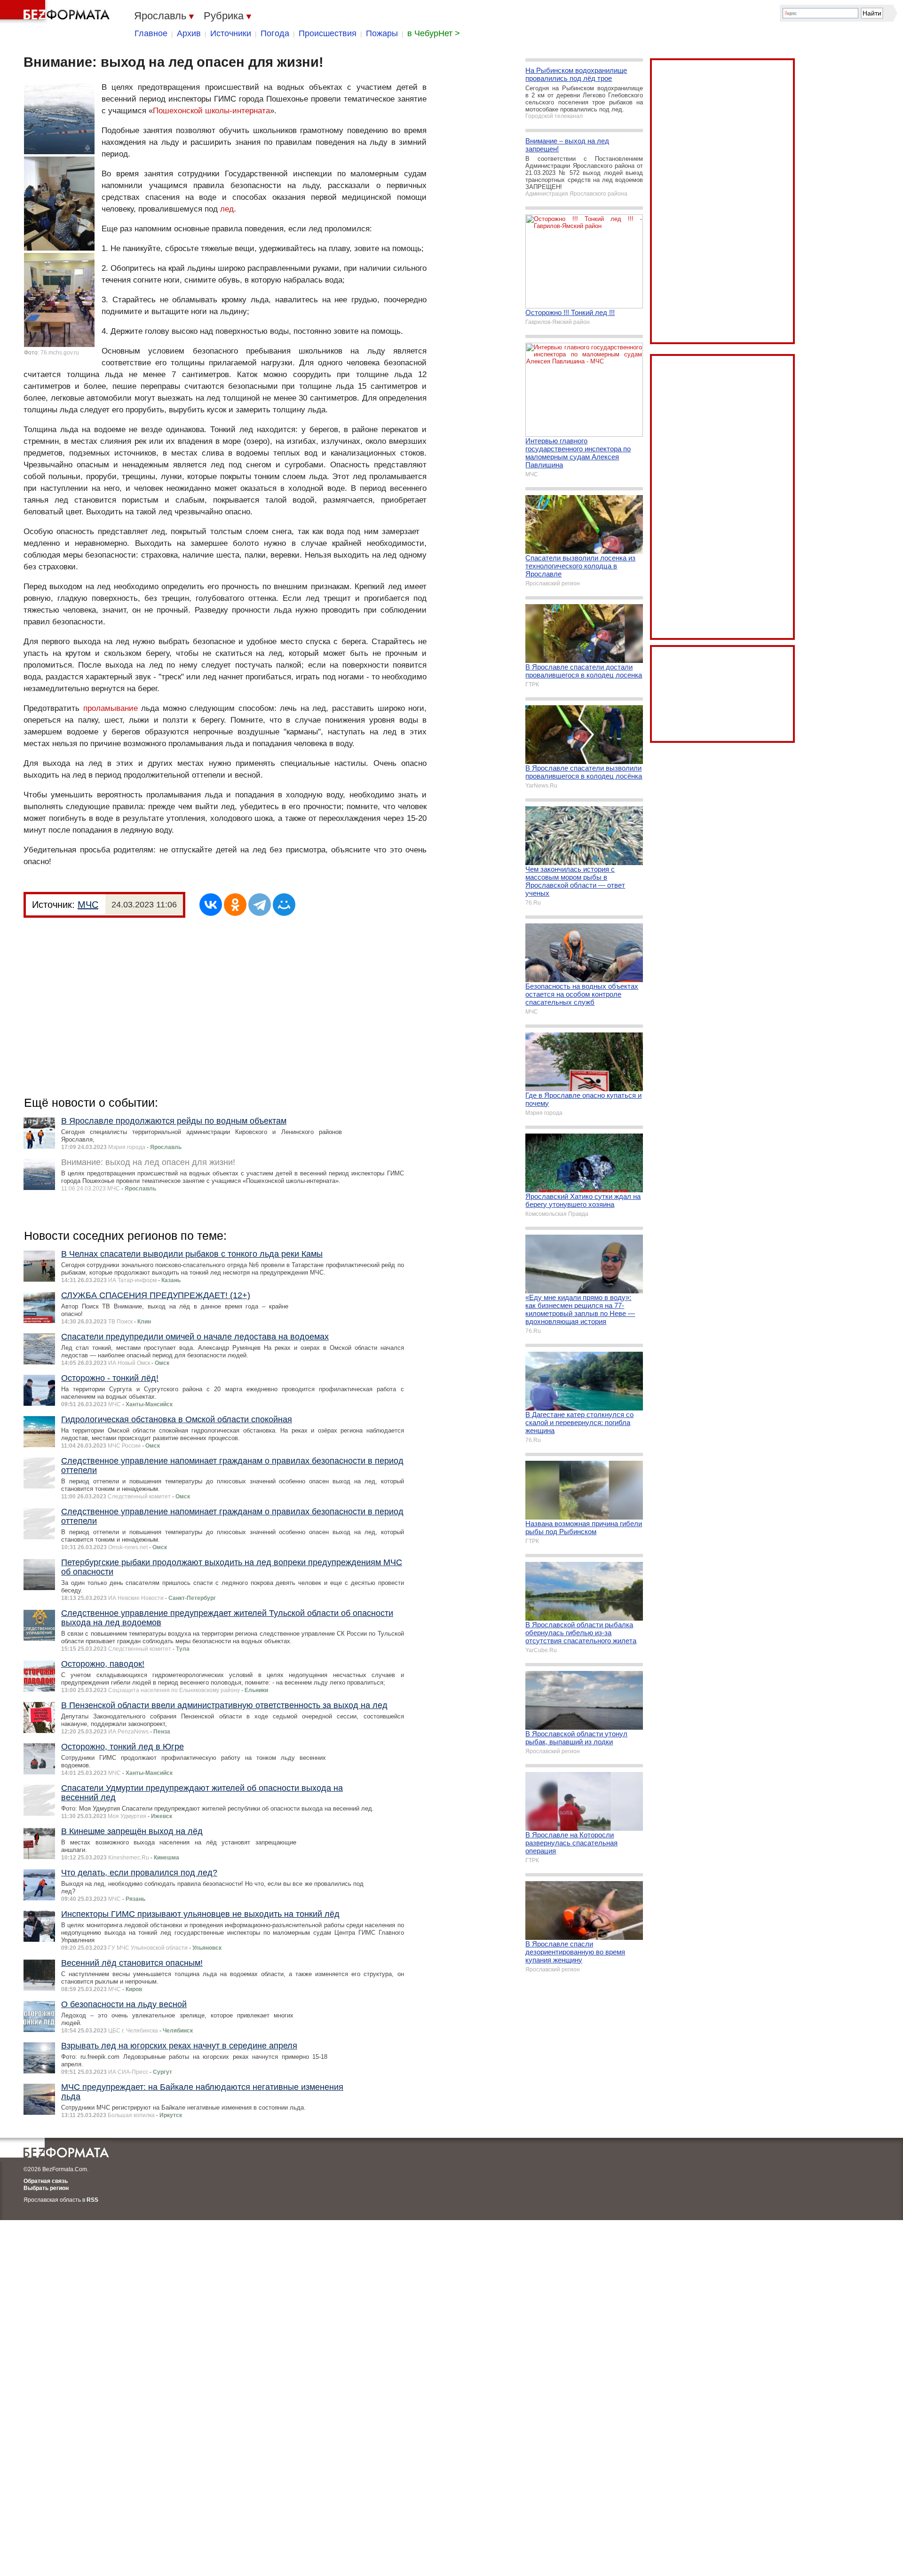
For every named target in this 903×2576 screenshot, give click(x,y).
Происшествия (328, 33)
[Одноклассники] (235, 905)
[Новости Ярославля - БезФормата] (56, 12)
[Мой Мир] (284, 905)
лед (227, 209)
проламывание (111, 708)
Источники (231, 33)
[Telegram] (260, 905)
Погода (275, 33)
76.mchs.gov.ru (60, 353)
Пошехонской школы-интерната (211, 111)
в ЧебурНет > (434, 33)
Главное (151, 33)
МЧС (88, 905)
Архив (189, 33)
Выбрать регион (46, 2188)
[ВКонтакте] (211, 905)
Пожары (382, 33)
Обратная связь (46, 2181)
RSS (92, 2200)
